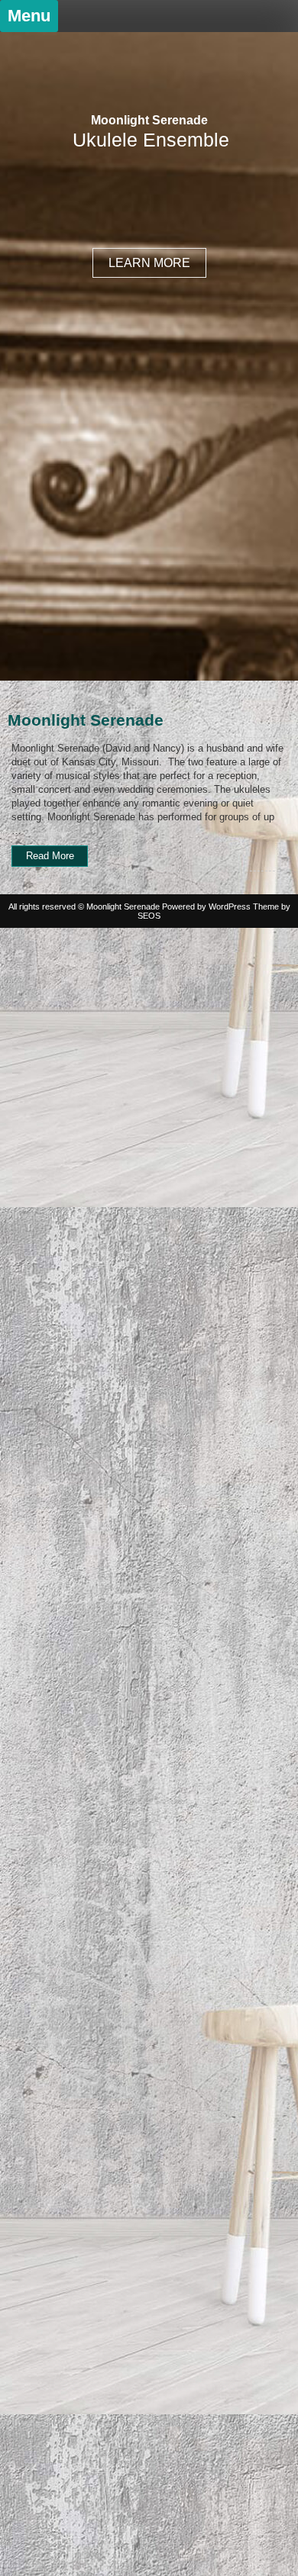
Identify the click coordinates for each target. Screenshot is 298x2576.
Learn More (149, 263)
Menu (29, 16)
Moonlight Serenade (149, 120)
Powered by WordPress (206, 906)
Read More (57, 858)
